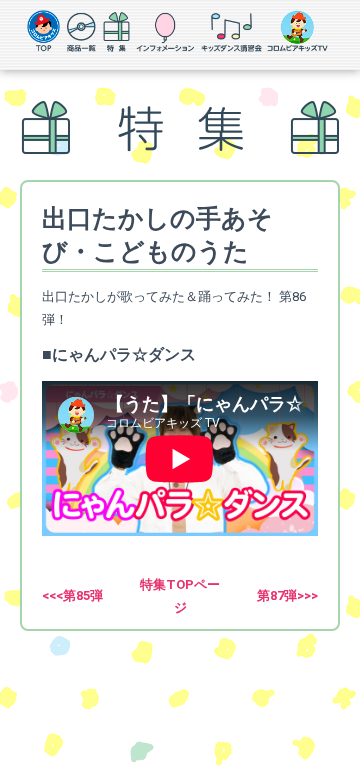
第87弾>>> (287, 595)
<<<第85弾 (72, 595)
